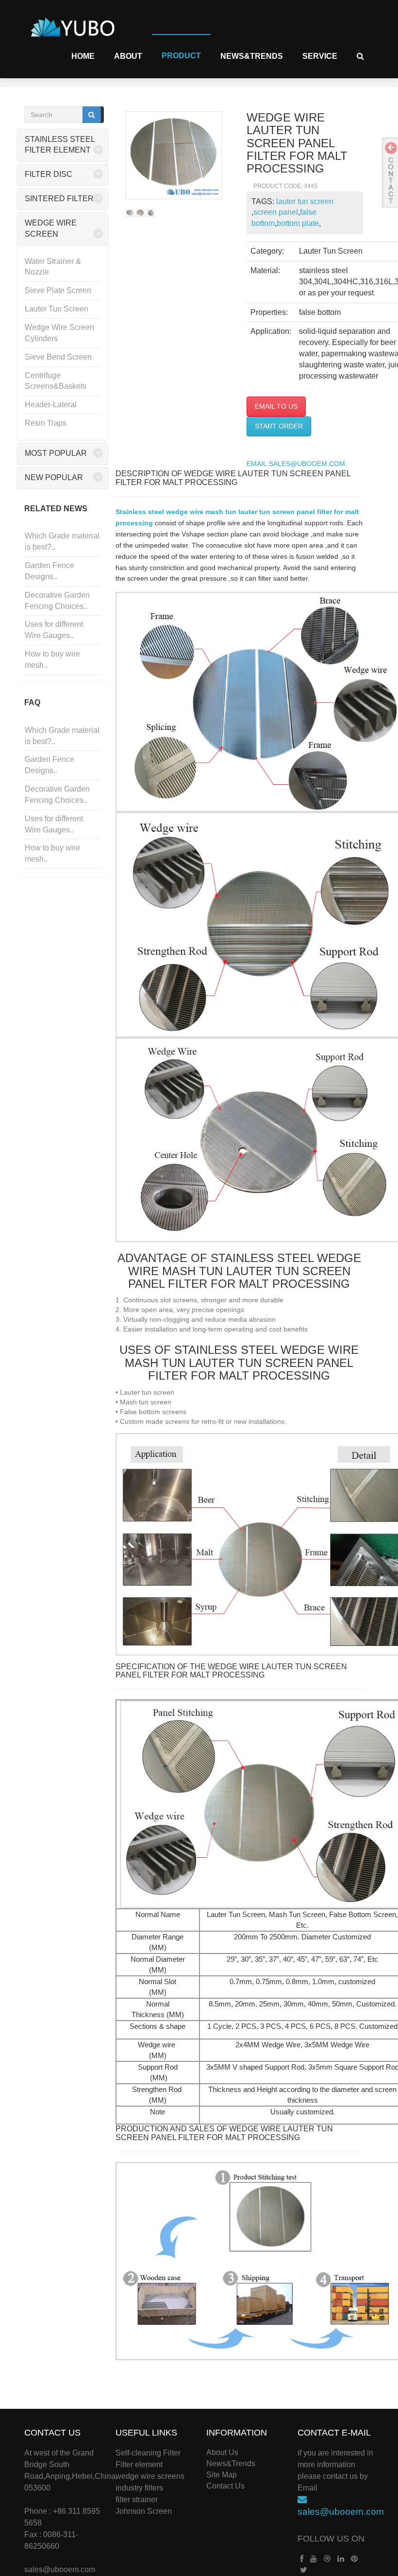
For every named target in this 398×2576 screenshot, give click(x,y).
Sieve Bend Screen (58, 357)
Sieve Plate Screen (58, 290)
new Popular (54, 477)
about (128, 56)
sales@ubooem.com (60, 2569)
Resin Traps (46, 423)
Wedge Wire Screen (51, 228)
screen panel (276, 212)
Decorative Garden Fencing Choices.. (57, 601)
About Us (222, 2452)
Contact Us (225, 2486)
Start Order (279, 426)
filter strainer (137, 2499)
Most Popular (56, 453)
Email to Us (276, 406)
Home (83, 56)
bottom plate (298, 223)
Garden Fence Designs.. (50, 571)
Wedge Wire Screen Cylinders (59, 333)
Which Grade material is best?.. (62, 541)
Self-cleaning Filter (148, 2453)
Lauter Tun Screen (57, 309)
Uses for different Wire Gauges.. (54, 630)
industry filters (139, 2488)
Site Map (222, 2475)
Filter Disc (49, 174)
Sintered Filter (59, 199)
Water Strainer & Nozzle (53, 267)
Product (181, 56)
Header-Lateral (51, 405)
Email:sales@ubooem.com (296, 464)
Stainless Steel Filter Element (60, 145)
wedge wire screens (150, 2476)
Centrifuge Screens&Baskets (56, 381)
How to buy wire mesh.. (52, 659)
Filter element (139, 2464)
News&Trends (252, 56)
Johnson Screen (144, 2511)
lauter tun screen (305, 201)
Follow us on (331, 2539)
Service (320, 56)
